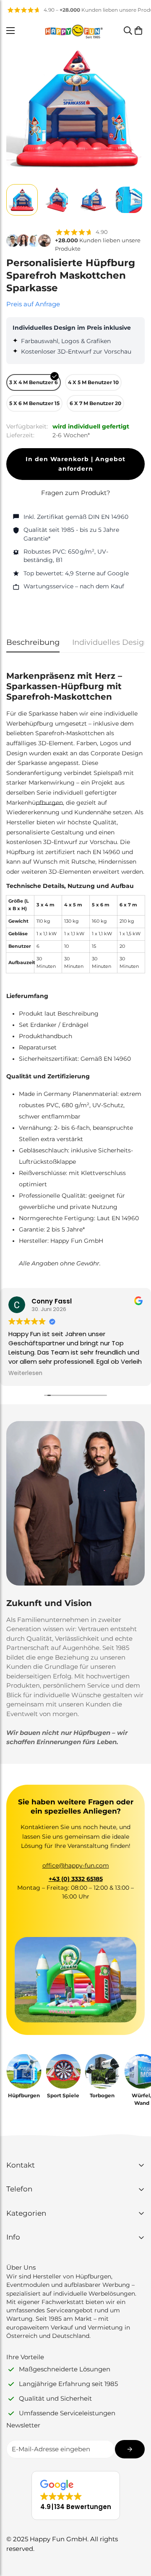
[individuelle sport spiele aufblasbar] (63, 2071)
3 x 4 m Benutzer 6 (34, 382)
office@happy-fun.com (76, 1865)
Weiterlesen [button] (25, 1373)
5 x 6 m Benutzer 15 (34, 403)
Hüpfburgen (24, 2095)
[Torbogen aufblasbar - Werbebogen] (102, 2071)
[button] (138, 31)
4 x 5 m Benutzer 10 (93, 382)
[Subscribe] (130, 2449)
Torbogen (102, 2095)
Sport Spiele (63, 2095)
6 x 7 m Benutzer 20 (95, 403)
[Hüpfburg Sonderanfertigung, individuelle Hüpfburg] (24, 2071)
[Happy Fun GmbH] (74, 31)
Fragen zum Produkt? (76, 493)
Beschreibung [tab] (33, 642)
